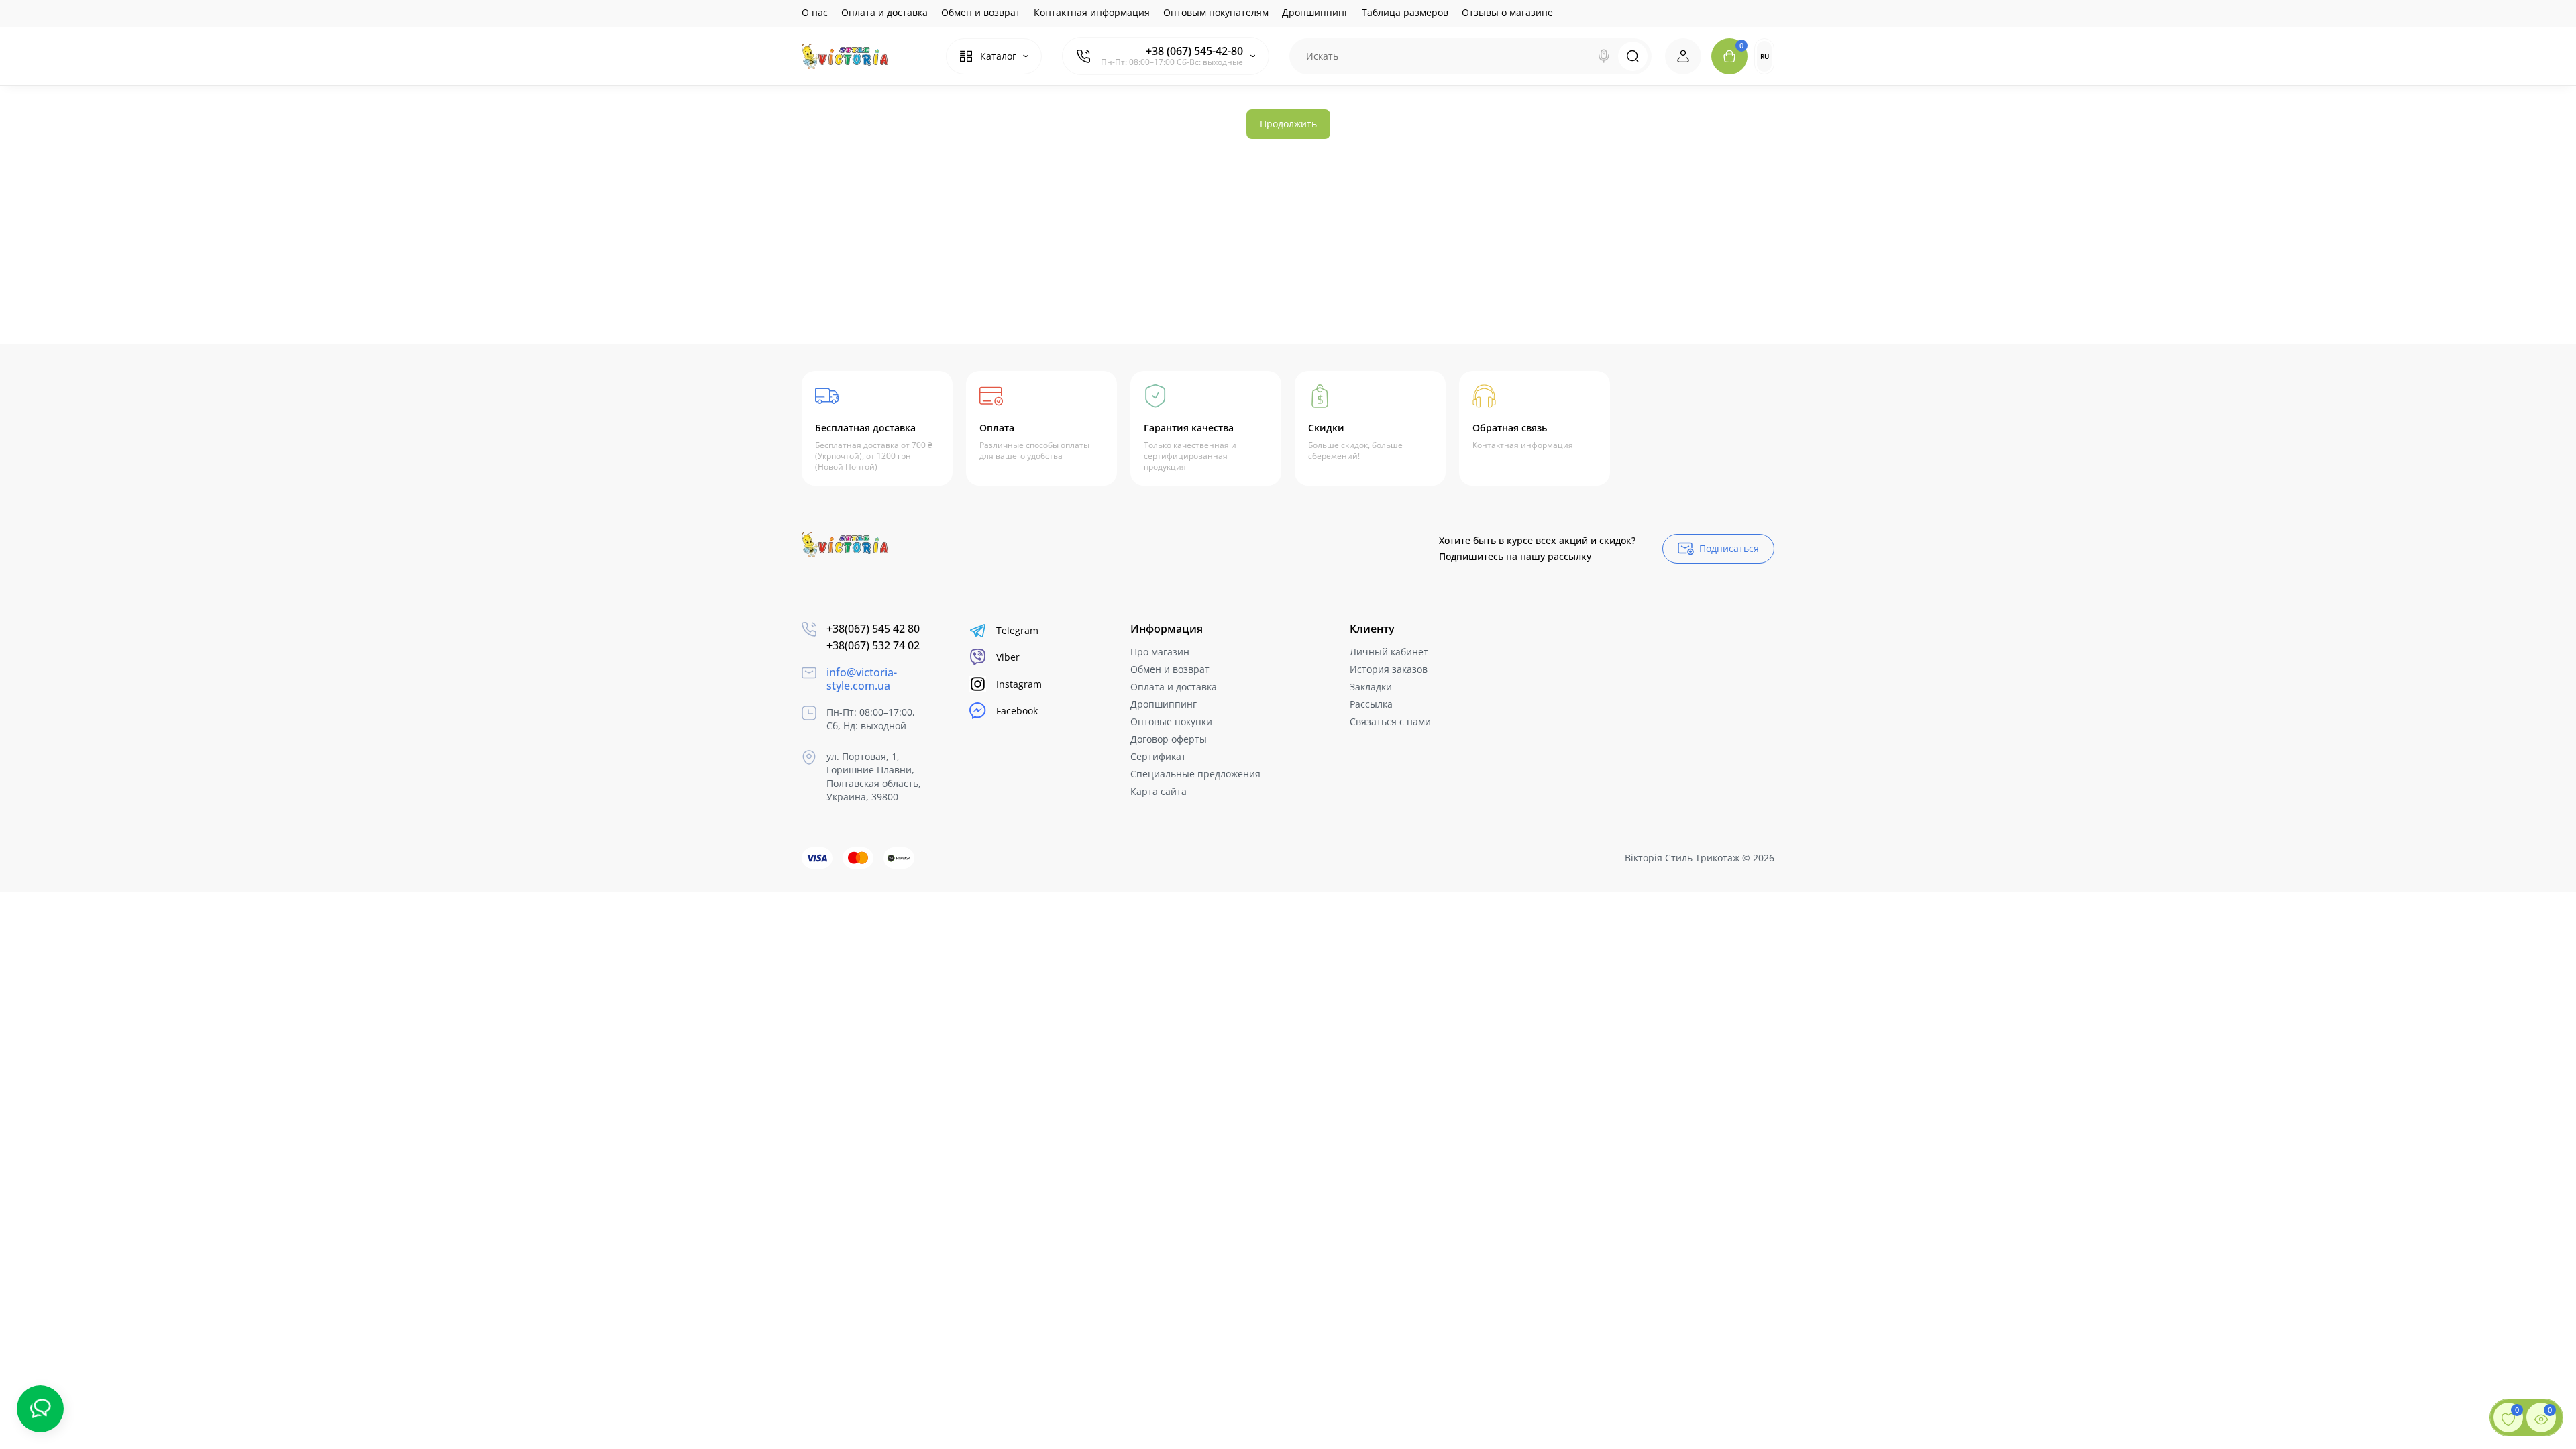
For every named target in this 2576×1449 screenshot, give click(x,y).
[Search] (1604, 56)
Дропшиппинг (1315, 12)
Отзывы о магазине (1507, 12)
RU (1765, 56)
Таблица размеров (1405, 12)
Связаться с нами (1390, 721)
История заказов (1389, 669)
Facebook (1017, 711)
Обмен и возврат (981, 12)
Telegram (1017, 630)
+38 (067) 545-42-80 (1194, 51)
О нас (815, 12)
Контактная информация (1092, 12)
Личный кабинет (1389, 652)
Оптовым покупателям (1216, 12)
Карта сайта (1159, 791)
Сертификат (1158, 756)
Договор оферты (1169, 739)
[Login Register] (1683, 56)
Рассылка (1371, 704)
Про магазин (1160, 652)
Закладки (1371, 687)
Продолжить (1288, 124)
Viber (1008, 657)
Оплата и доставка (884, 12)
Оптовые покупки (1171, 721)
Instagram (1019, 684)
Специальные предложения (1195, 774)
